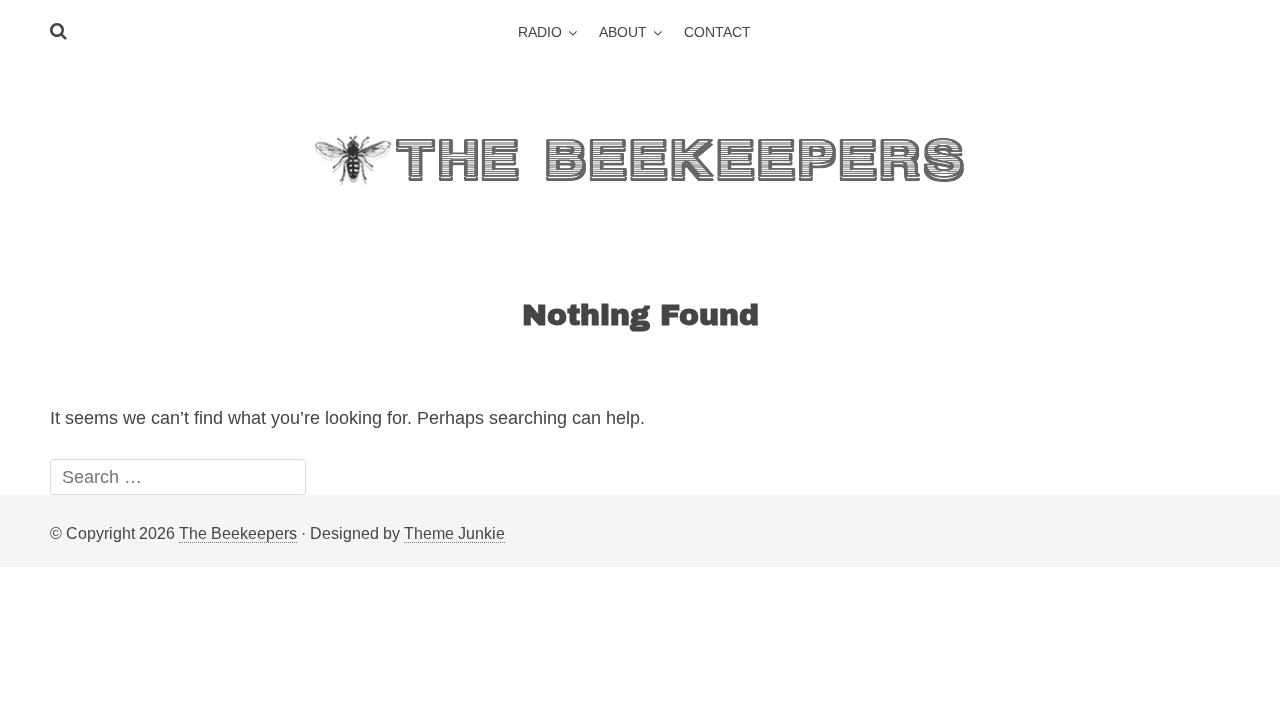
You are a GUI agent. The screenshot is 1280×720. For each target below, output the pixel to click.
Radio (540, 32)
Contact (717, 32)
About (623, 32)
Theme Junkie (454, 533)
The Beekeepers (238, 533)
